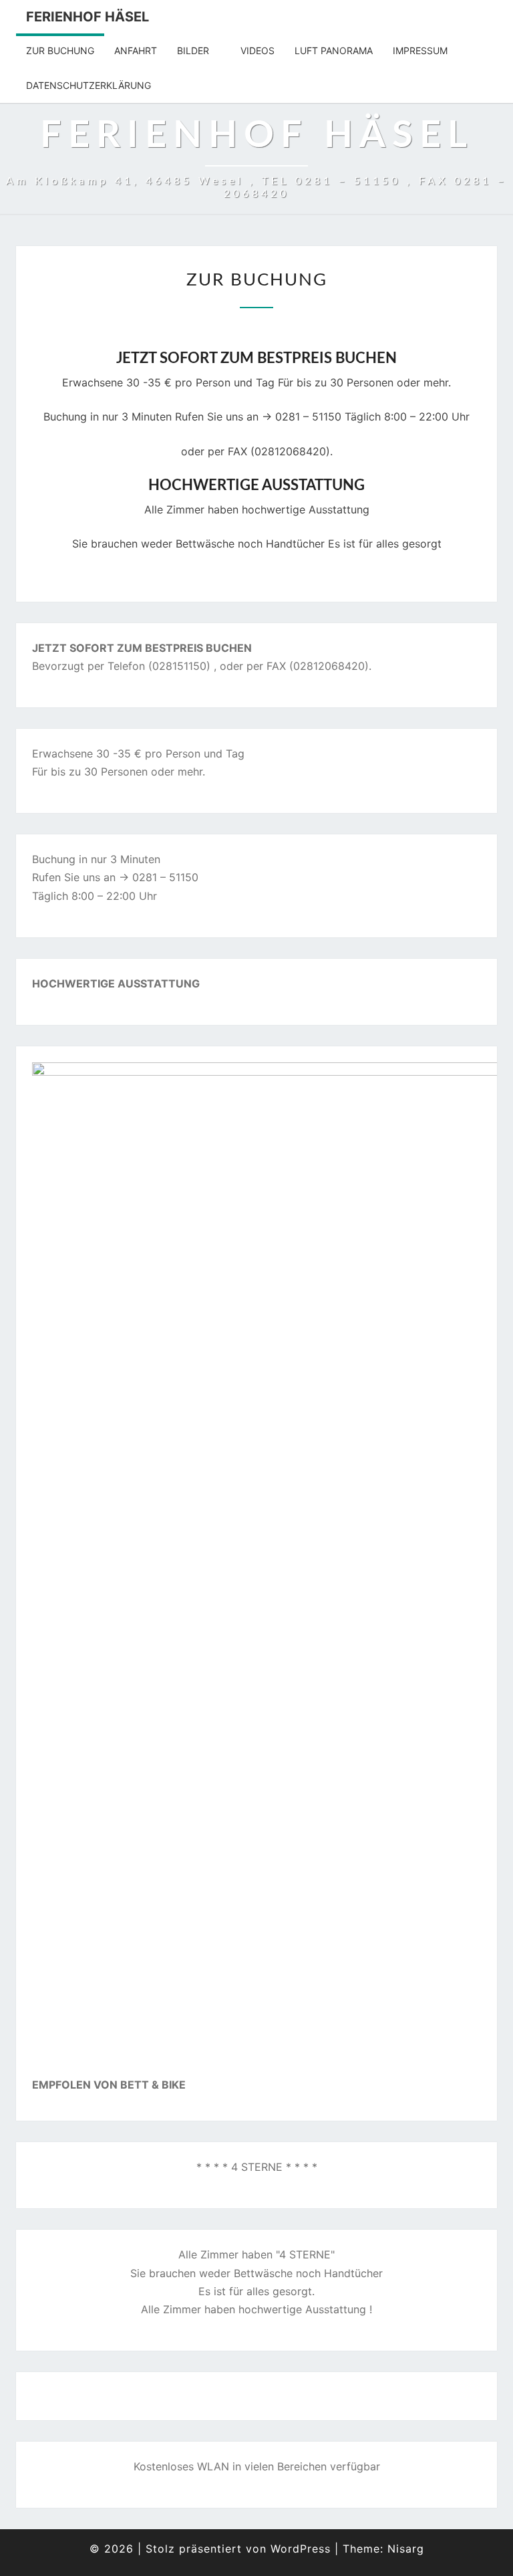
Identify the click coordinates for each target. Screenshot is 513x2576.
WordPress (301, 2549)
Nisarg (406, 2549)
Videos (258, 50)
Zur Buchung (60, 50)
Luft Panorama (334, 50)
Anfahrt (136, 50)
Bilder (193, 50)
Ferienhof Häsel (88, 17)
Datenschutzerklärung (89, 85)
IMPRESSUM (420, 50)
